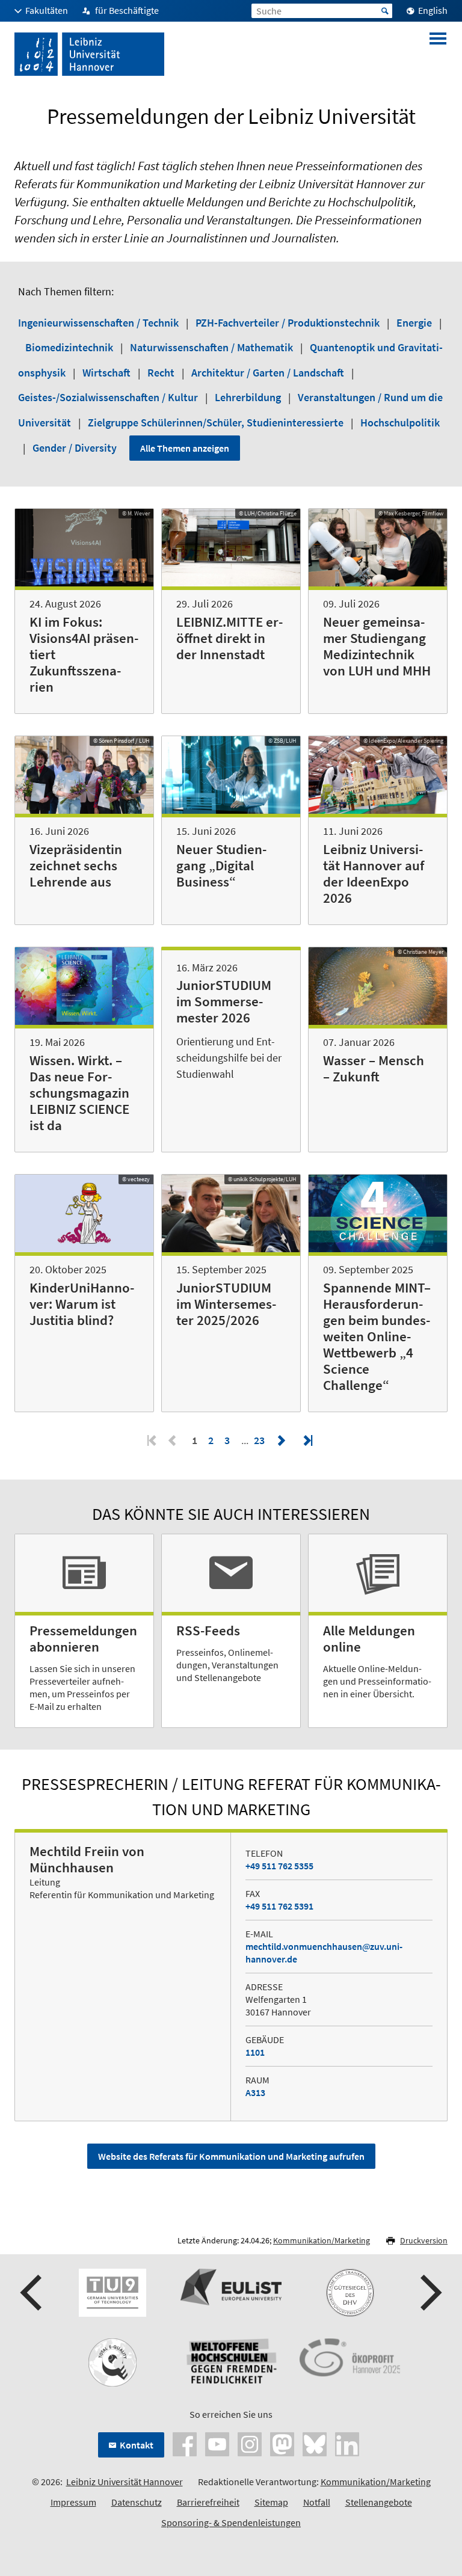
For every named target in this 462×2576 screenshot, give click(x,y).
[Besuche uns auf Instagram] (250, 2443)
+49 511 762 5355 (279, 1866)
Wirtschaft (108, 373)
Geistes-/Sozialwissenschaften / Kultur (109, 397)
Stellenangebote (379, 2502)
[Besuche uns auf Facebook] (185, 2443)
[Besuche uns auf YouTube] (217, 2443)
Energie (415, 323)
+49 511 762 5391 (279, 1906)
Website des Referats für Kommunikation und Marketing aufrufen (231, 2156)
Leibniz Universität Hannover (125, 2482)
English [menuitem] (433, 10)
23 (260, 1440)
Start (385, 11)
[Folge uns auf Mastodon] (282, 2443)
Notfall (317, 2502)
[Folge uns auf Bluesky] (315, 2443)
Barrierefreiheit (208, 2502)
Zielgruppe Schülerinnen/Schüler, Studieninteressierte (217, 423)
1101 (255, 2052)
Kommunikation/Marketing (322, 2240)
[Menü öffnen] (438, 54)
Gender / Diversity (76, 448)
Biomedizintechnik (70, 347)
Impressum (73, 2502)
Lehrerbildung (249, 397)
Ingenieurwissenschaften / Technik (100, 323)
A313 (255, 2092)
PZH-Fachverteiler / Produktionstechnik (289, 323)
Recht (162, 373)
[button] (32, 2293)
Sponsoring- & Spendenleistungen (231, 2522)
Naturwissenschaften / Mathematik (213, 347)
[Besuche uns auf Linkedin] (347, 2443)
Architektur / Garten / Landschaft (269, 373)
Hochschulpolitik (400, 423)
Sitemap (271, 2502)
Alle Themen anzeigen (185, 448)
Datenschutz (137, 2502)
